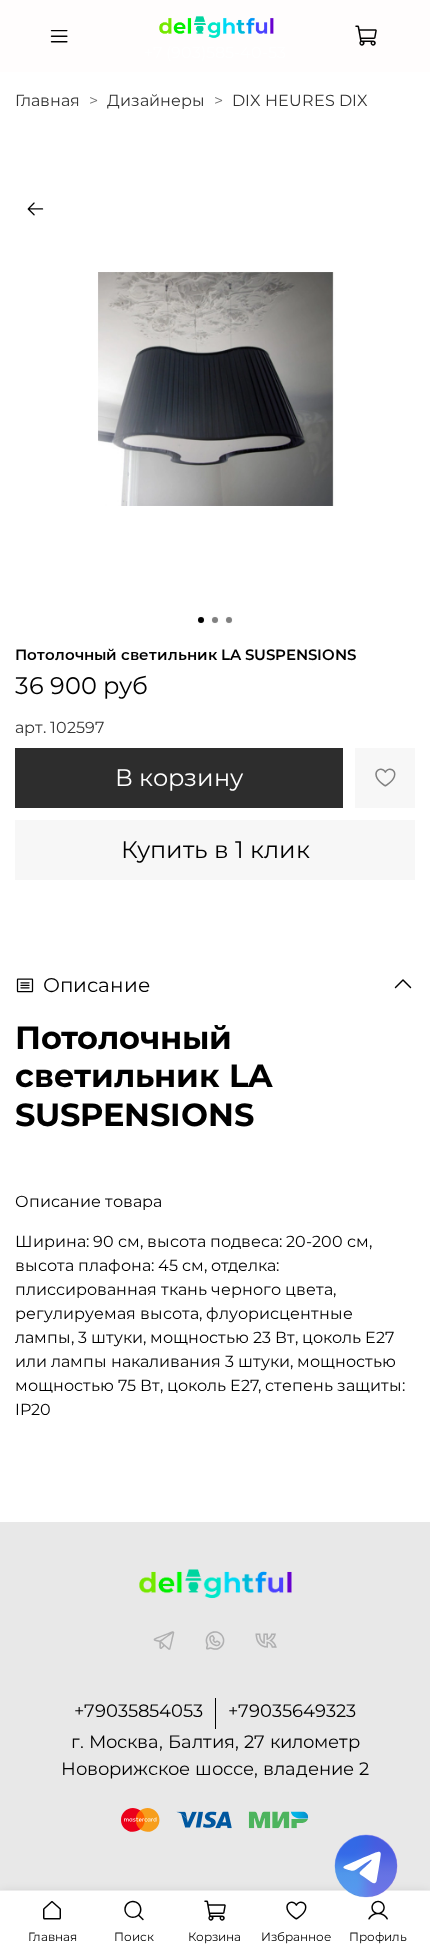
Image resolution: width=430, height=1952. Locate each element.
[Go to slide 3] (229, 620)
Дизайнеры (156, 100)
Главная (47, 100)
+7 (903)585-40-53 (215, 52)
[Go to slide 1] (201, 620)
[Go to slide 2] (215, 620)
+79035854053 (138, 1711)
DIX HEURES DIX (300, 100)
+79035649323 (292, 1711)
